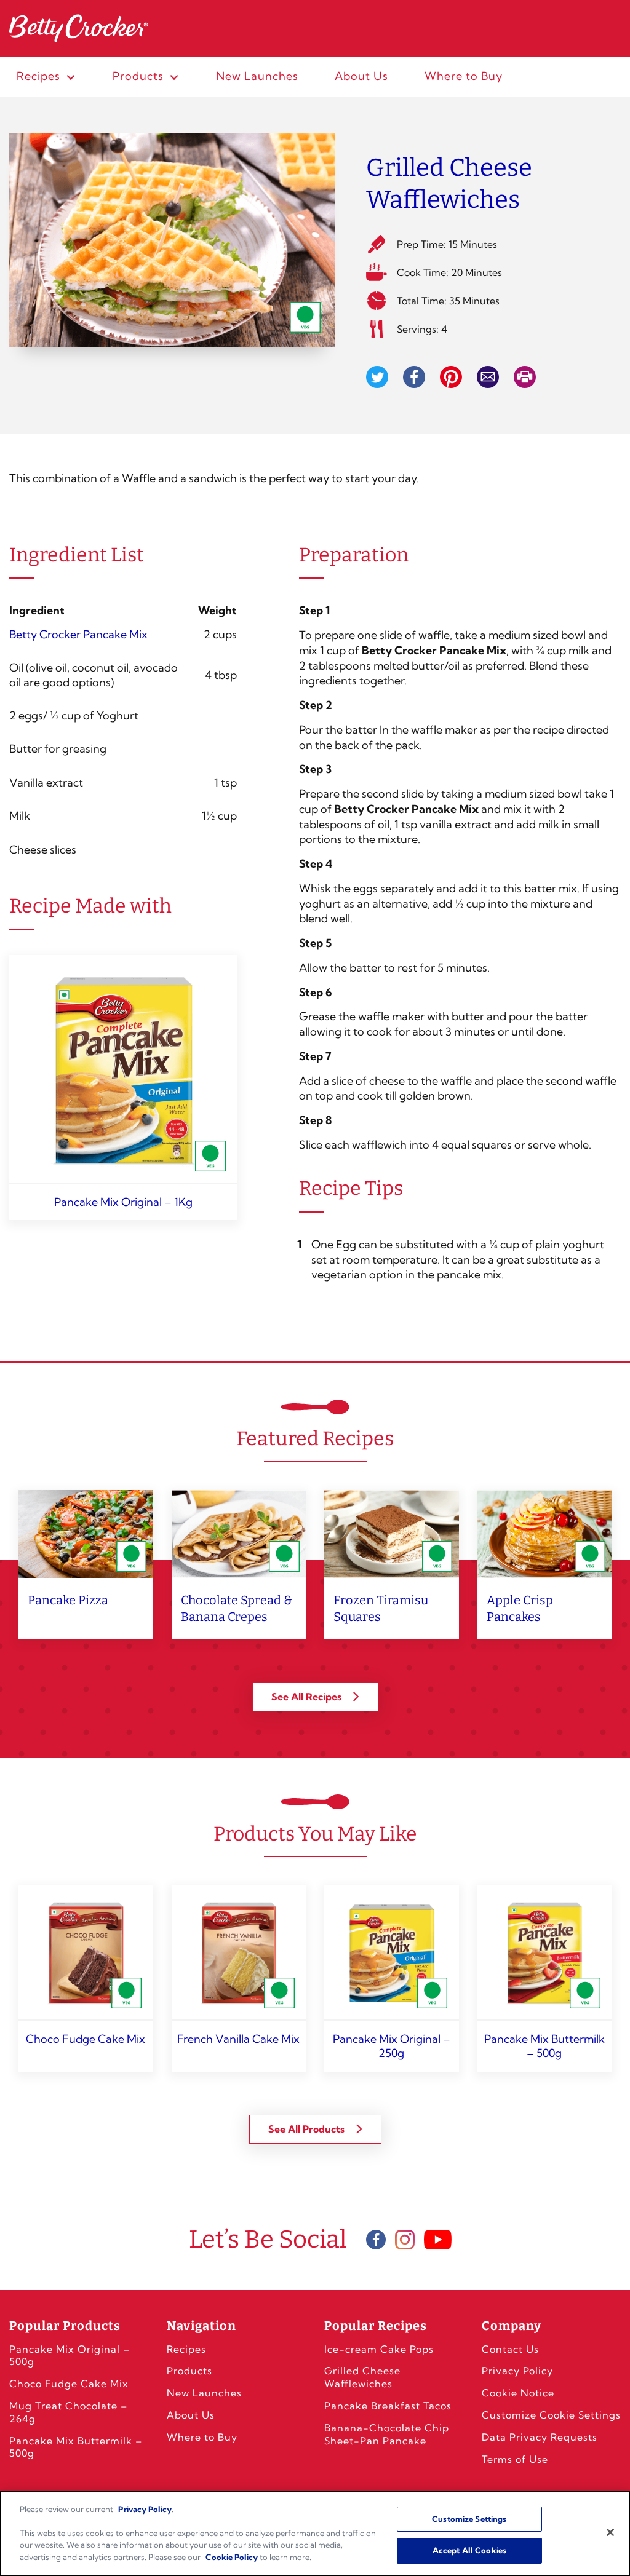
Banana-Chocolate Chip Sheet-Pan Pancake (387, 2434)
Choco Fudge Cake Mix (69, 2384)
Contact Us (510, 2349)
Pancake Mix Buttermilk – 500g (76, 2447)
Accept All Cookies (469, 2550)
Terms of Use (515, 2459)
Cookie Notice (518, 2393)
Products (189, 2371)
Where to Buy (202, 2437)
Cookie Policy (232, 2557)
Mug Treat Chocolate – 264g (68, 2412)
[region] (315, 2534)
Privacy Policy (517, 2371)
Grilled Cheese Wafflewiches (362, 2377)
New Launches (204, 2393)
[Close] (610, 2532)
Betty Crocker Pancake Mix (78, 634)
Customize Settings (469, 2519)
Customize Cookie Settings (551, 2415)
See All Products (308, 2129)
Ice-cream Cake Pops (379, 2349)
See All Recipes (308, 1697)
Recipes (186, 2349)
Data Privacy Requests (540, 2437)
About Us (191, 2415)
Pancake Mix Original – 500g (70, 2356)
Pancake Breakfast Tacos (388, 2406)
